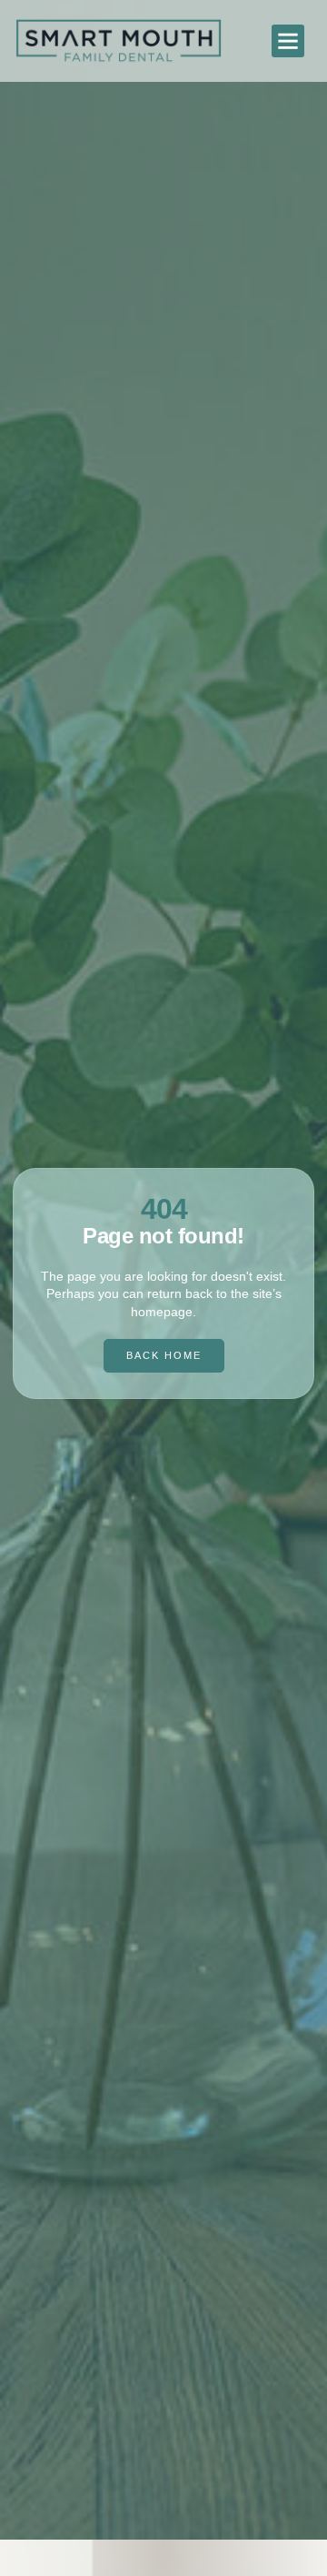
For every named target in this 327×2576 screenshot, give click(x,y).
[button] (288, 41)
